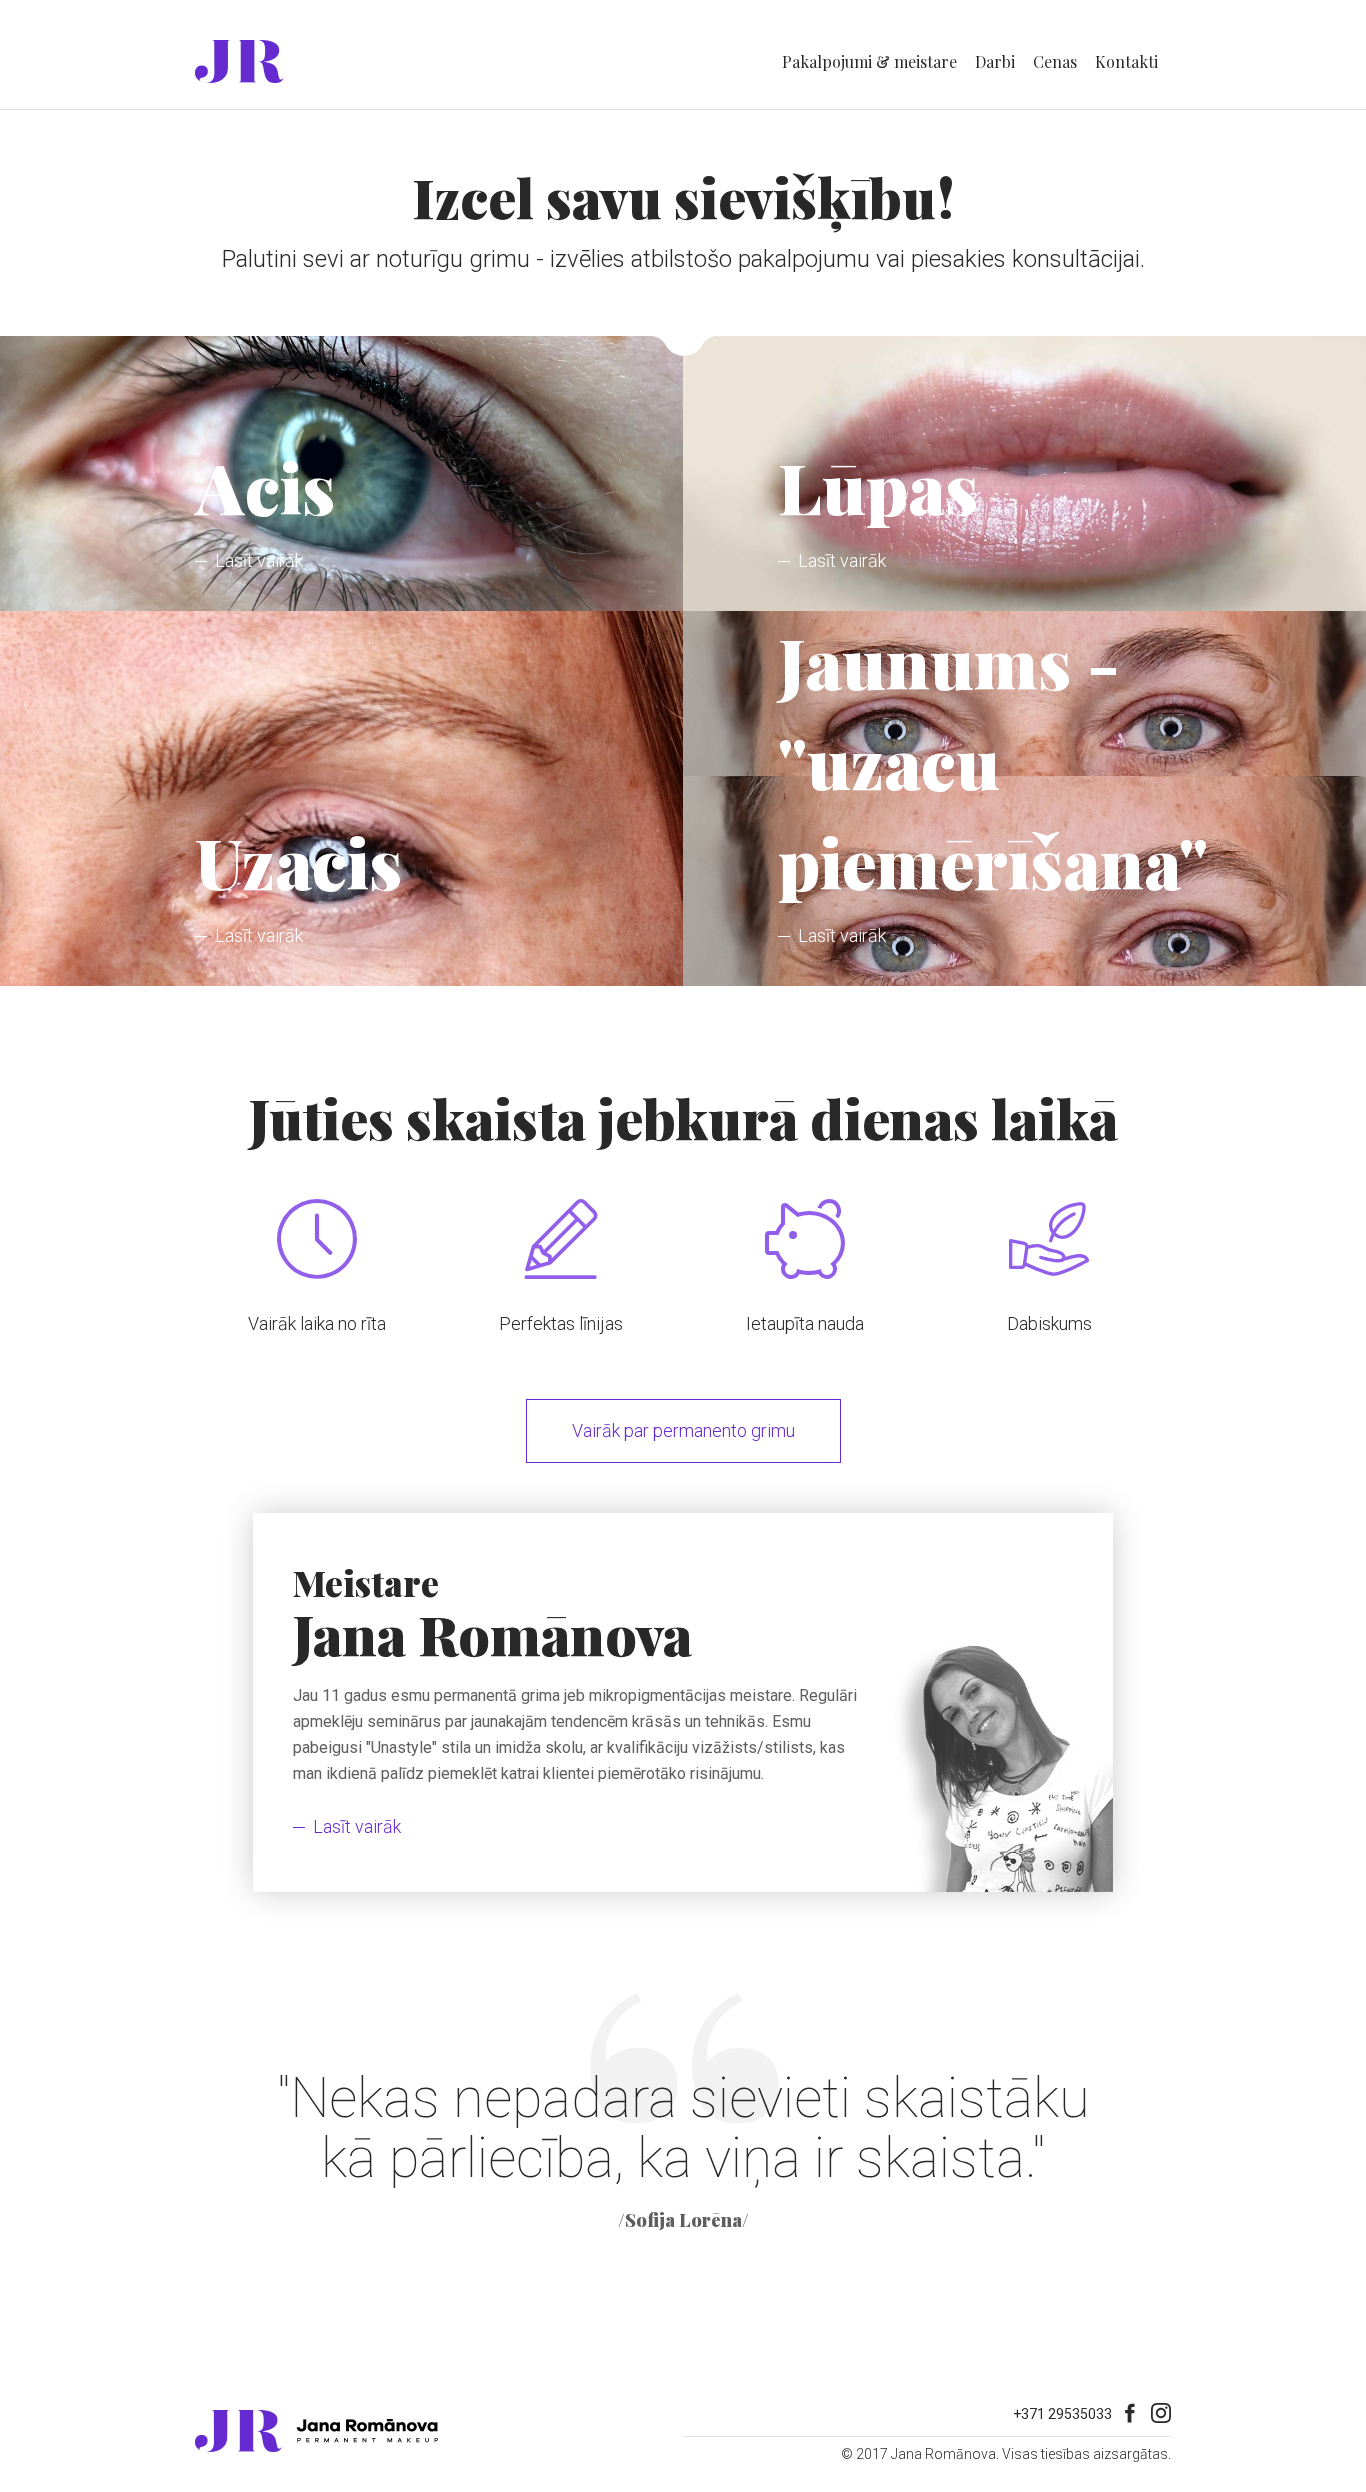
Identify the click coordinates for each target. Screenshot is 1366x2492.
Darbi (995, 61)
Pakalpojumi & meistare (869, 61)
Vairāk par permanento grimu (683, 1430)
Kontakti (1126, 61)
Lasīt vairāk (357, 1826)
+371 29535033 (1062, 2414)
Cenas (1055, 61)
